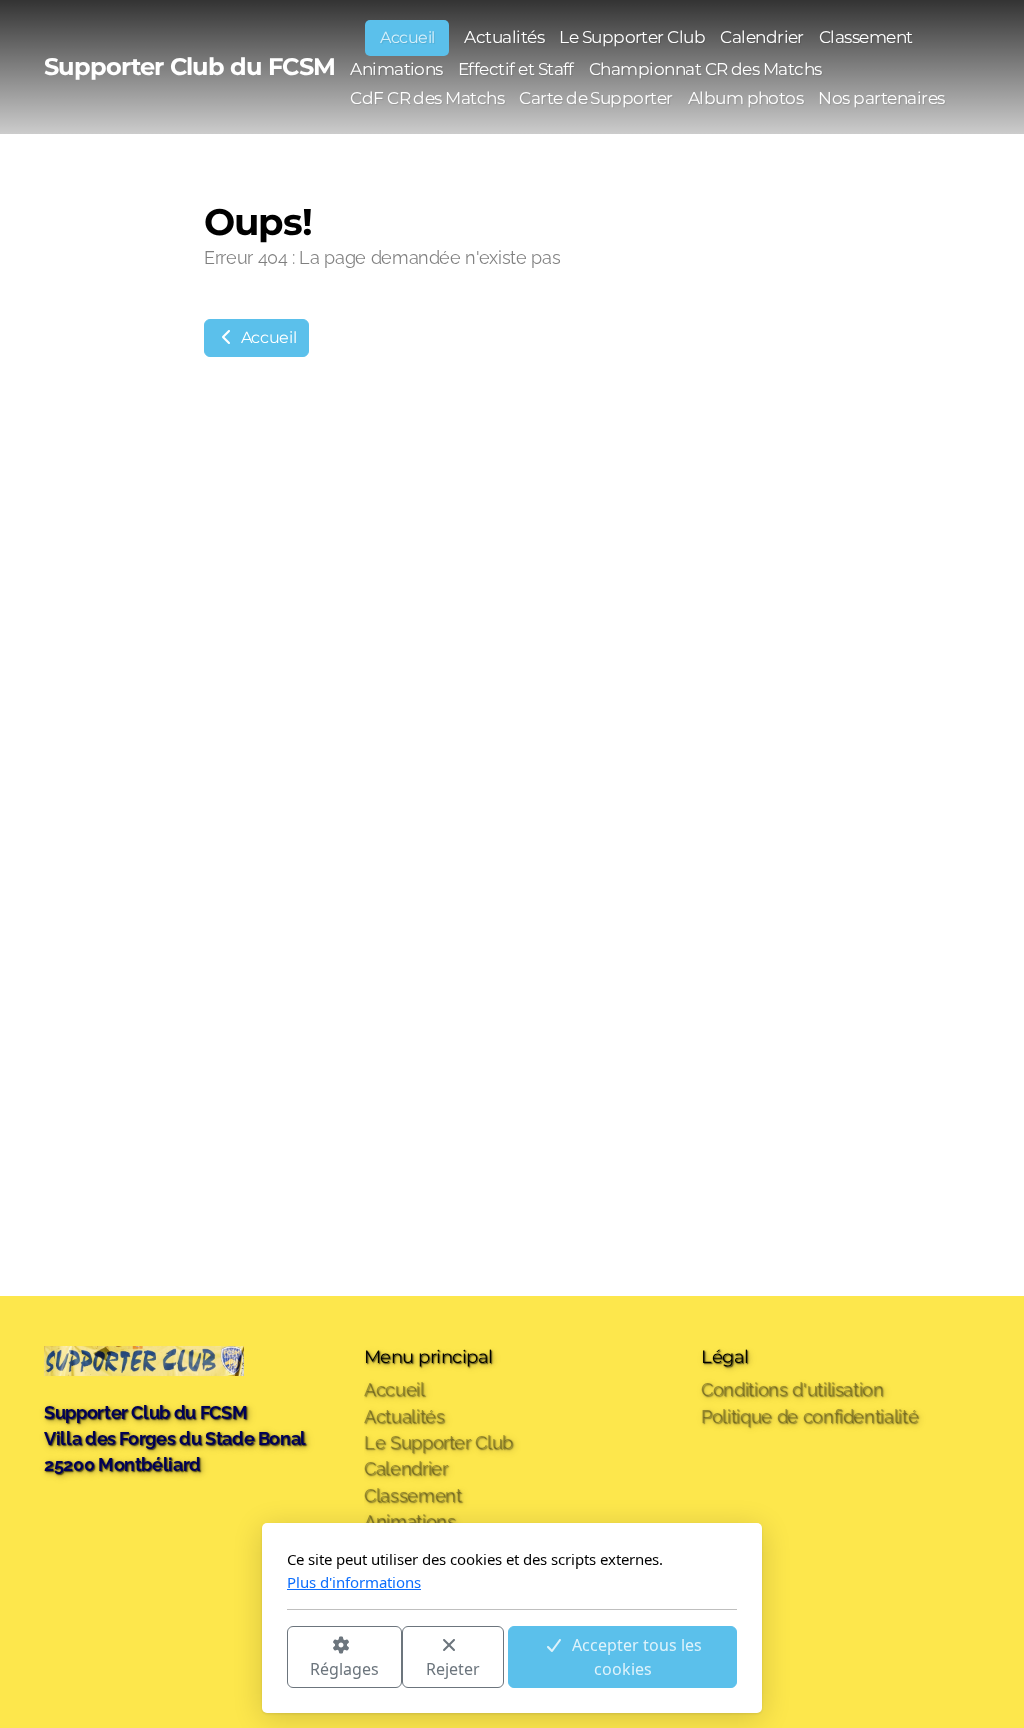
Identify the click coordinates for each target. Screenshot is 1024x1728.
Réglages (344, 1669)
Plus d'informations (354, 1582)
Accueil (266, 337)
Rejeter (453, 1669)
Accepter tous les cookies (637, 1657)
